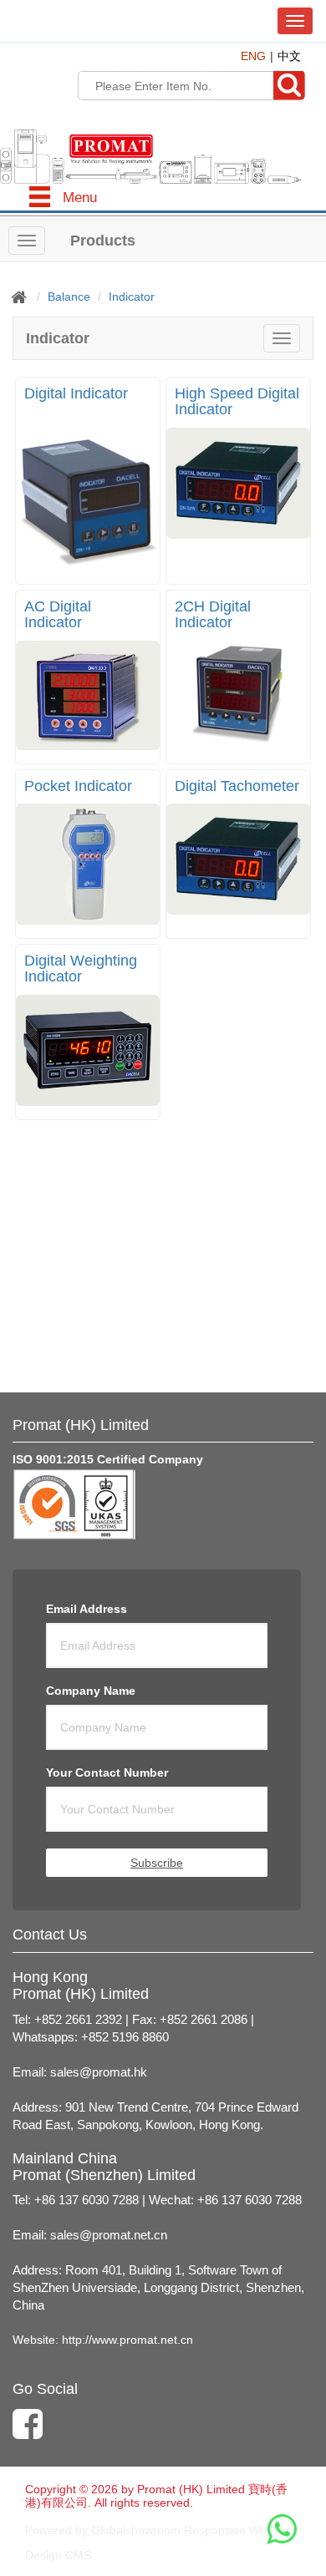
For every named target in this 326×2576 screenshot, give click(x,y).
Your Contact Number (107, 1772)
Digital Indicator (76, 393)
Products (103, 241)
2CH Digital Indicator (213, 615)
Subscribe (157, 1863)
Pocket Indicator (78, 786)
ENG (253, 56)
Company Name (91, 1691)
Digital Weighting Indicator (81, 969)
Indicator (132, 297)
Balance (69, 297)
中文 (289, 56)
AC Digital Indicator (58, 615)
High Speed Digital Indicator (237, 402)
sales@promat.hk (99, 2072)
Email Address (87, 1609)
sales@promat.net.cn (109, 2235)
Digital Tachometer (237, 786)
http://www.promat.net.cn (127, 2340)
